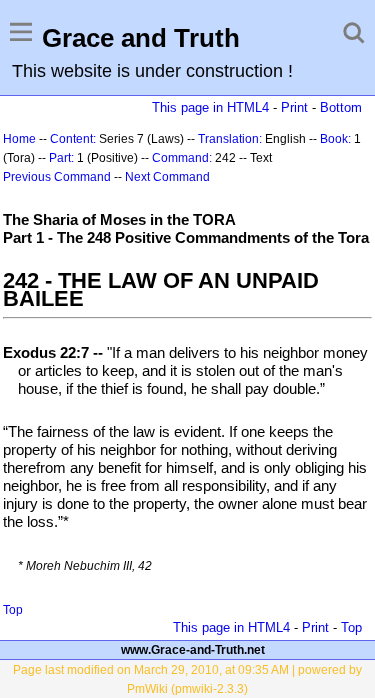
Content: (73, 139)
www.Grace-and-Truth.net (193, 650)
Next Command (167, 177)
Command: (182, 158)
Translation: (230, 139)
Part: (61, 158)
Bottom (341, 107)
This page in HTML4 (210, 107)
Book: (335, 139)
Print (294, 107)
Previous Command (57, 177)
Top (13, 610)
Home (19, 139)
